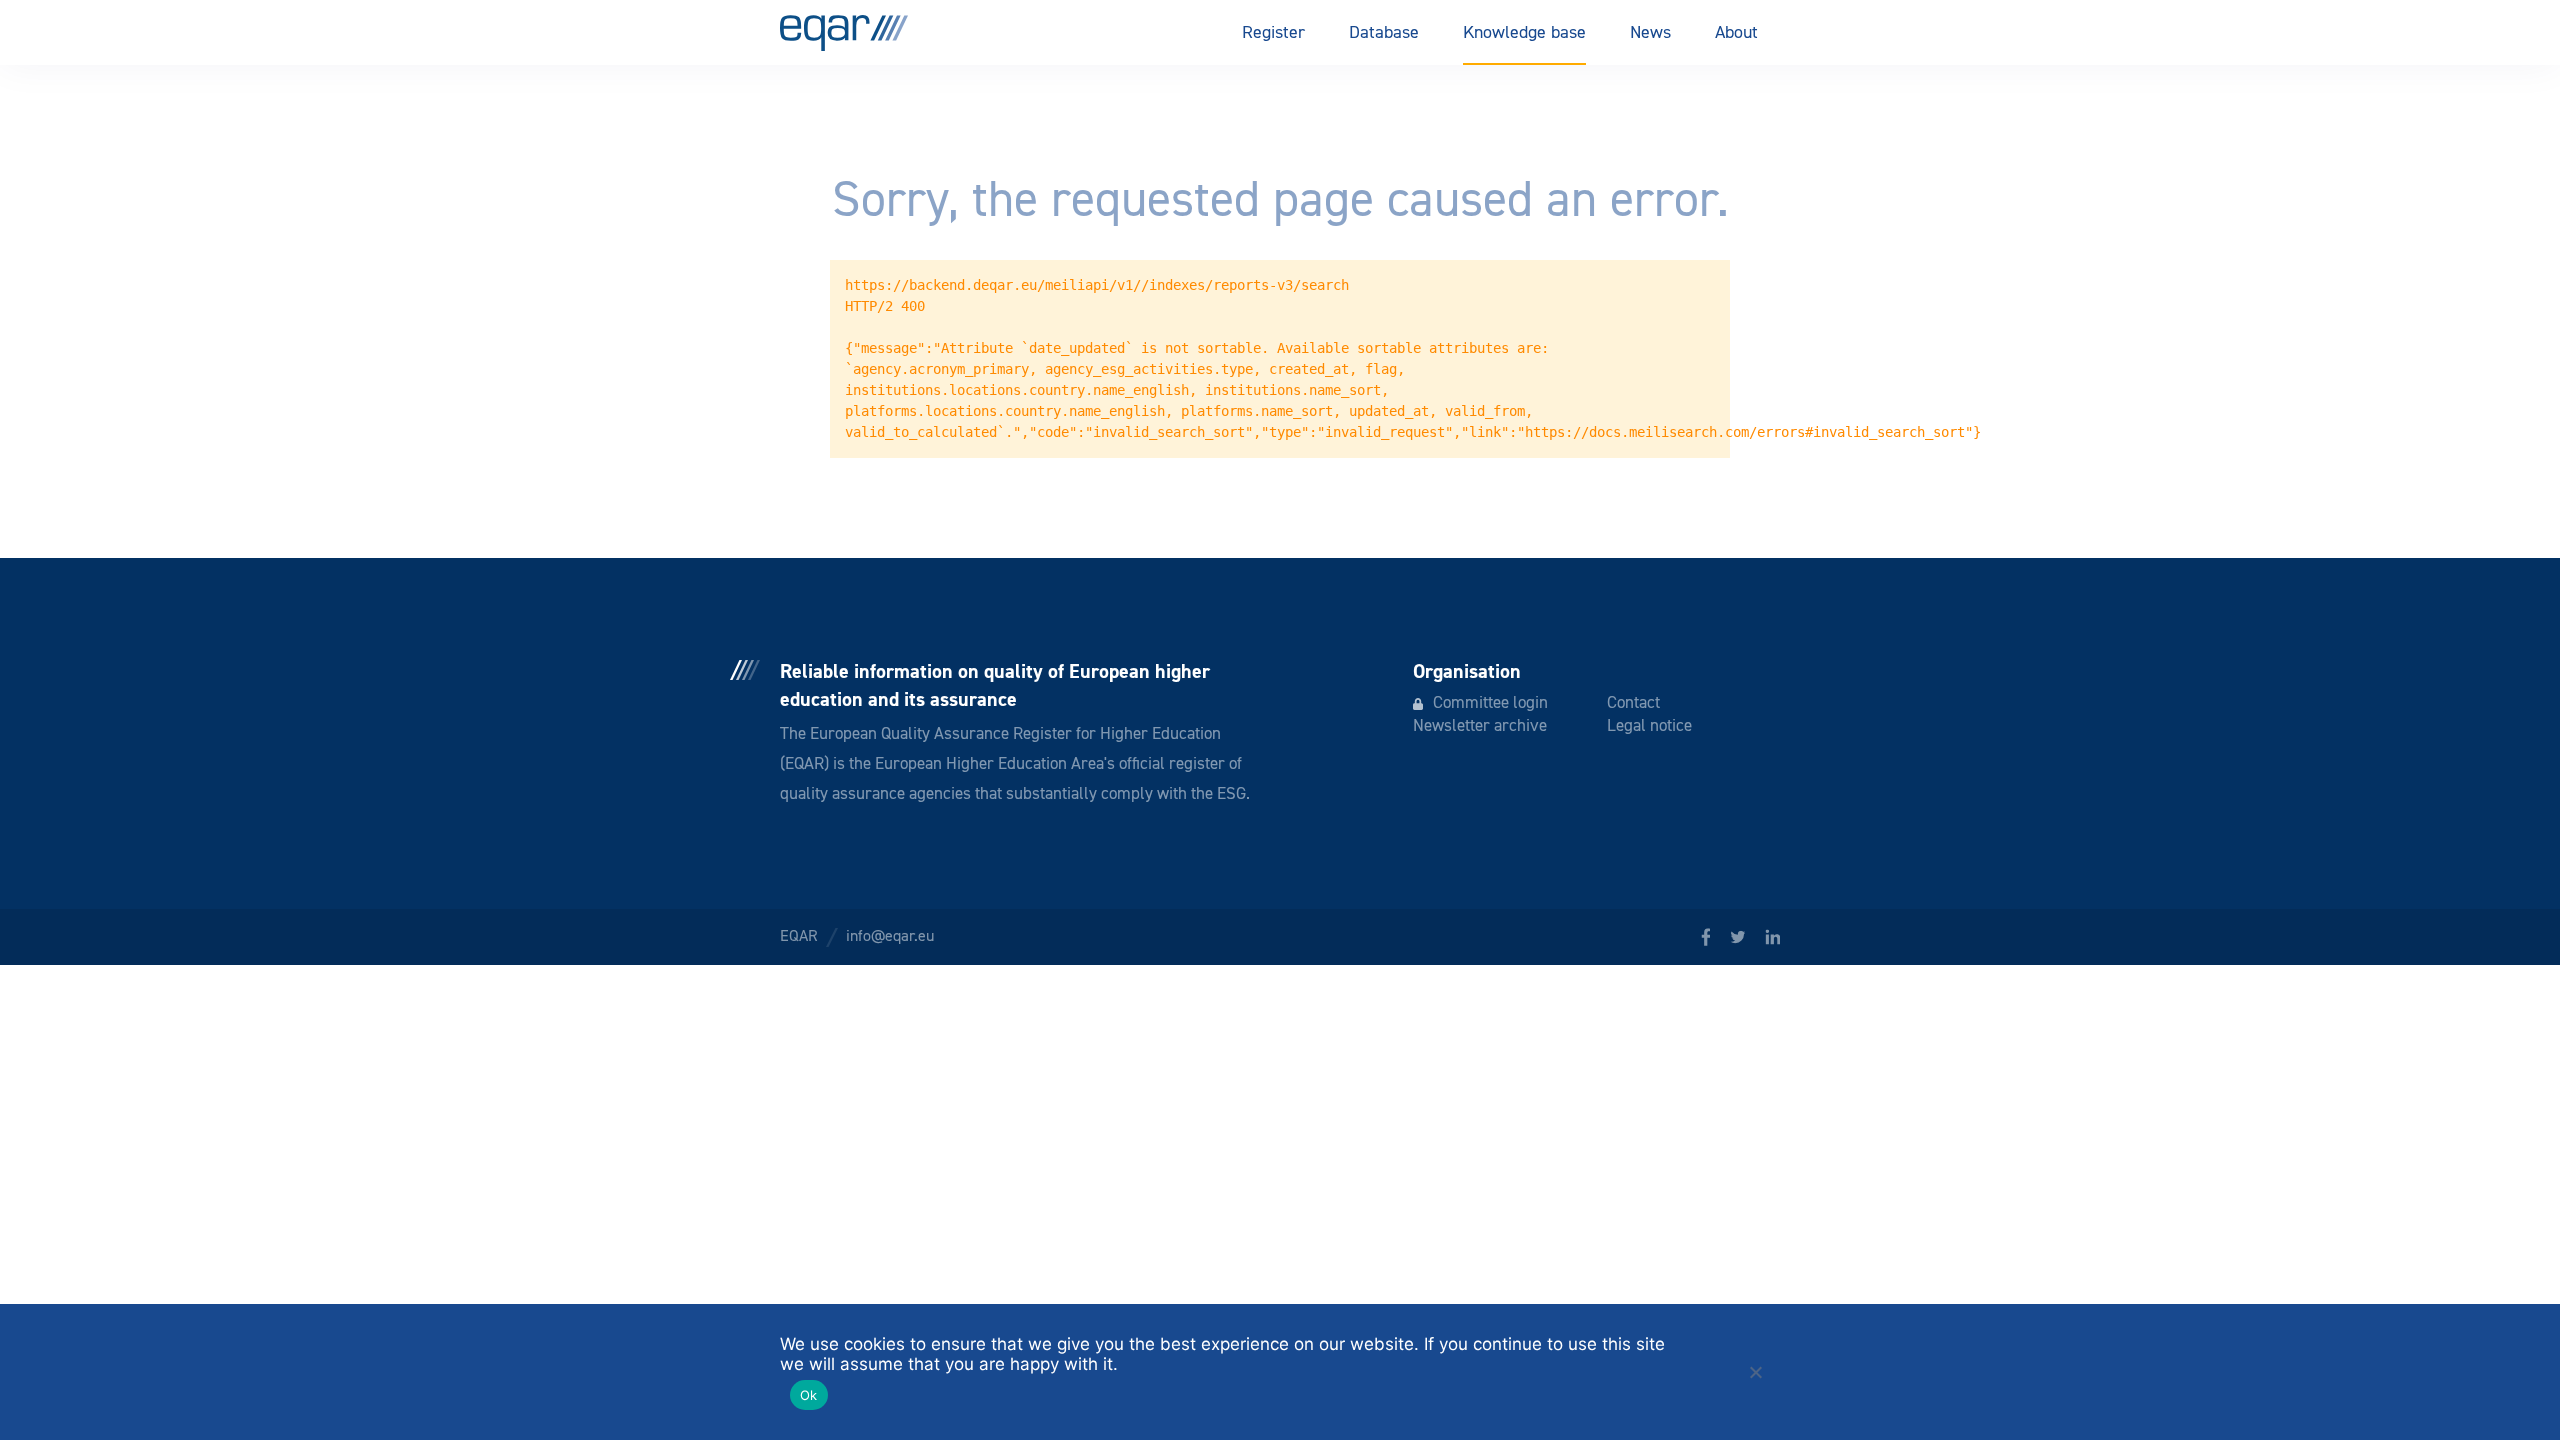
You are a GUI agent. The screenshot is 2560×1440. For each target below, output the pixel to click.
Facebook (1705, 937)
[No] (1755, 1372)
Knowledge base (1524, 33)
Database (1384, 33)
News (1650, 33)
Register (1273, 33)
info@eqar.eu (890, 937)
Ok (809, 1395)
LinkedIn (1772, 937)
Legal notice (1649, 726)
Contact (1633, 703)
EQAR (844, 33)
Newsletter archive (1480, 726)
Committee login (1490, 703)
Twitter (1737, 937)
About (1736, 33)
